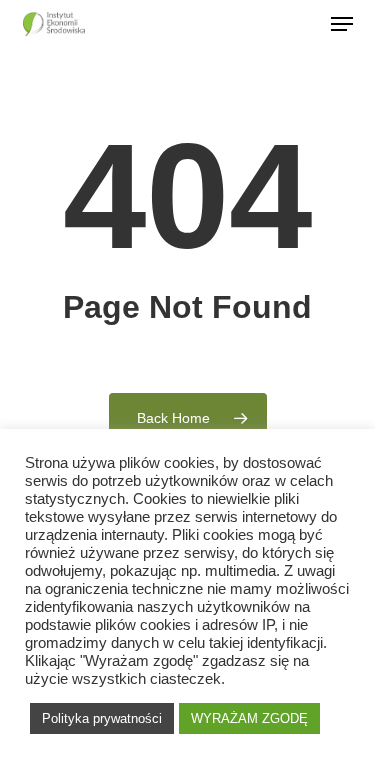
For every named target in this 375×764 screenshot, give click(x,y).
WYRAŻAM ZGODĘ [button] (249, 718)
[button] (342, 24)
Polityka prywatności (102, 718)
